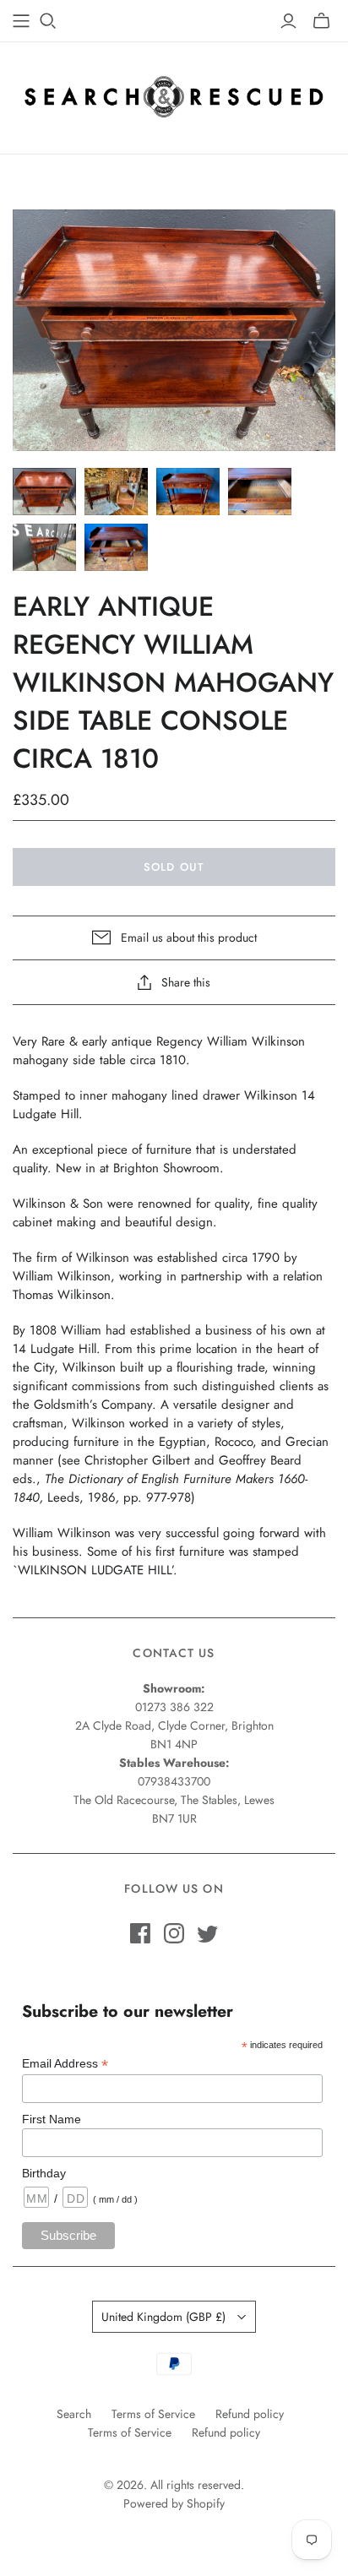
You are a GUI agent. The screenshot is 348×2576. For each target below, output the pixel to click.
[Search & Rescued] (174, 94)
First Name (52, 2119)
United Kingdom (163, 2317)
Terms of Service (153, 2414)
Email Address (65, 2064)
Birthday (44, 2173)
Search (74, 2414)
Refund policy (250, 2414)
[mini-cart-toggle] (321, 21)
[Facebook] (140, 1933)
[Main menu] (21, 21)
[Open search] (48, 21)
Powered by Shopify (174, 2503)
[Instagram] (174, 1933)
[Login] (288, 21)
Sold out (174, 867)
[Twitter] (208, 1933)
